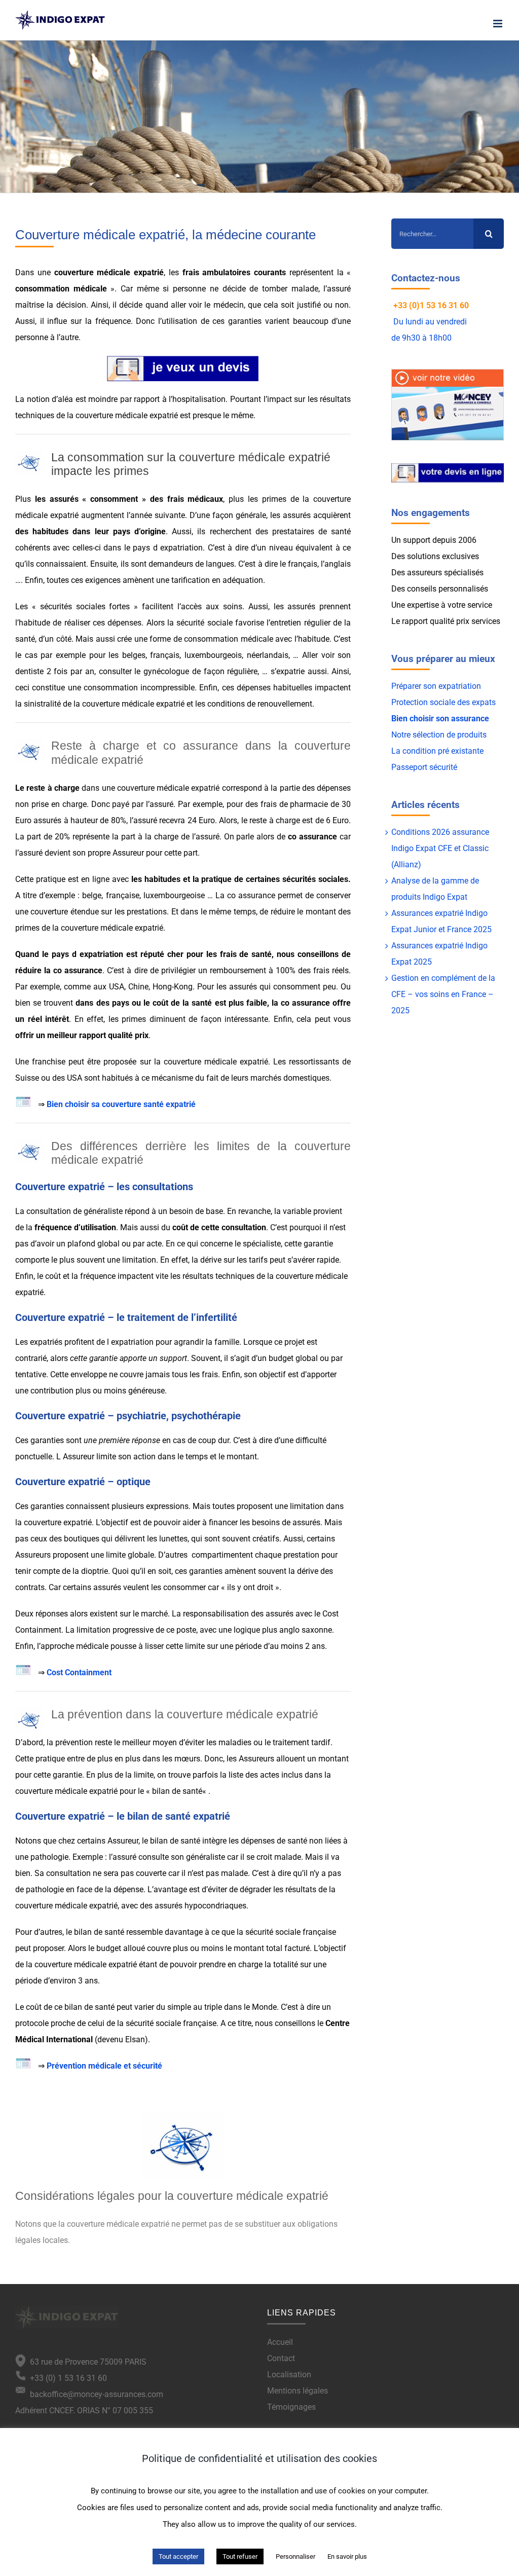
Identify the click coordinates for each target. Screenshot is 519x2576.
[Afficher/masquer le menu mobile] (498, 24)
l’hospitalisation (197, 399)
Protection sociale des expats (443, 702)
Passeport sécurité (424, 767)
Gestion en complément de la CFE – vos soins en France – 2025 (443, 994)
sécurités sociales (315, 879)
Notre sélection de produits (439, 735)
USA (117, 987)
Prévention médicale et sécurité (104, 2066)
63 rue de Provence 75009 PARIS (86, 2362)
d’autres (48, 1932)
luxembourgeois (213, 655)
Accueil (280, 2342)
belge (92, 895)
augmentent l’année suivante (133, 515)
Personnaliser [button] (295, 2556)
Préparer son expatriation (436, 686)
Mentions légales (298, 2391)
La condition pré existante (437, 751)
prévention (74, 1742)
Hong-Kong (173, 987)
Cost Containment (79, 1672)
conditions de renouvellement (260, 704)
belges (134, 655)
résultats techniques (218, 1276)
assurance (318, 837)
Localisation (289, 2375)
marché (154, 1614)
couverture (49, 912)
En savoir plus (347, 2556)
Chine (138, 987)
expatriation (181, 548)
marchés (266, 1078)
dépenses (254, 688)
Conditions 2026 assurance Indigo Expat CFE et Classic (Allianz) (440, 848)
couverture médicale (92, 272)
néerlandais (268, 655)
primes (27, 928)
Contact (281, 2358)
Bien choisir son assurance (440, 719)
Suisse (27, 1078)
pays (122, 531)
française (123, 895)
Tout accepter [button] (178, 2556)
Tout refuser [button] (240, 2556)
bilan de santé (177, 1791)
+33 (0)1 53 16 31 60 (431, 305)
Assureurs (33, 1555)
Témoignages (291, 2407)
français (165, 655)
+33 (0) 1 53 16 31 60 (66, 2378)
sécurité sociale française (291, 1932)
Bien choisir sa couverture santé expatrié (122, 1104)
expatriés (46, 1342)
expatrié (149, 272)
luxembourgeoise (174, 895)
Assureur (128, 853)
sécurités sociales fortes (85, 606)
